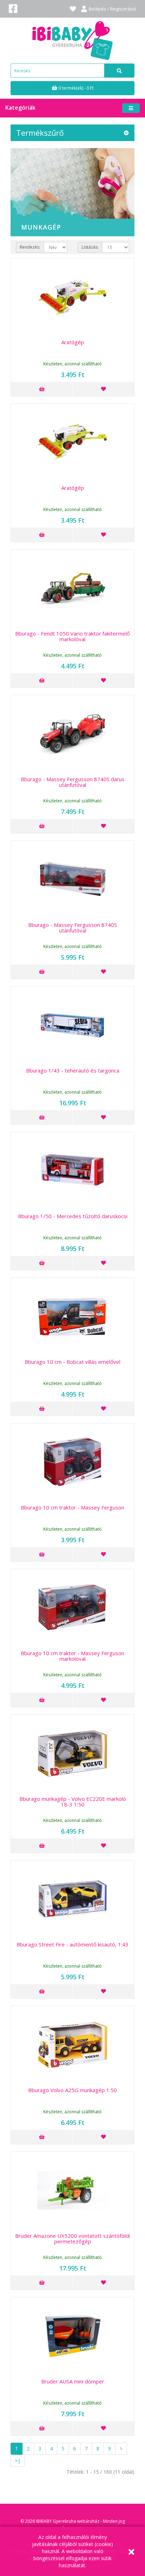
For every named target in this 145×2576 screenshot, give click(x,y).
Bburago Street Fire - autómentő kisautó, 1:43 (72, 1944)
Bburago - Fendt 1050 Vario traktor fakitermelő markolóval (72, 636)
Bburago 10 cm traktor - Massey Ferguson (72, 1507)
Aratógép (73, 342)
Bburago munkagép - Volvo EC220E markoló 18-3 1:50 (73, 1802)
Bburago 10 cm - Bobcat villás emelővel (72, 1362)
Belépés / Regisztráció (112, 9)
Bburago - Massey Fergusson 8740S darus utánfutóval (73, 782)
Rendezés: (30, 247)
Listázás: (90, 247)
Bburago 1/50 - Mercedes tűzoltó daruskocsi (73, 1216)
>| (18, 2460)
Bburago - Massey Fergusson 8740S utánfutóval (72, 928)
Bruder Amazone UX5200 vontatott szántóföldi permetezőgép (72, 2239)
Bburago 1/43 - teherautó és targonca (73, 1070)
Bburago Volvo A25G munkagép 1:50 (72, 2090)
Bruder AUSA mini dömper (73, 2381)
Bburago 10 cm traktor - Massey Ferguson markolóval (72, 1656)
